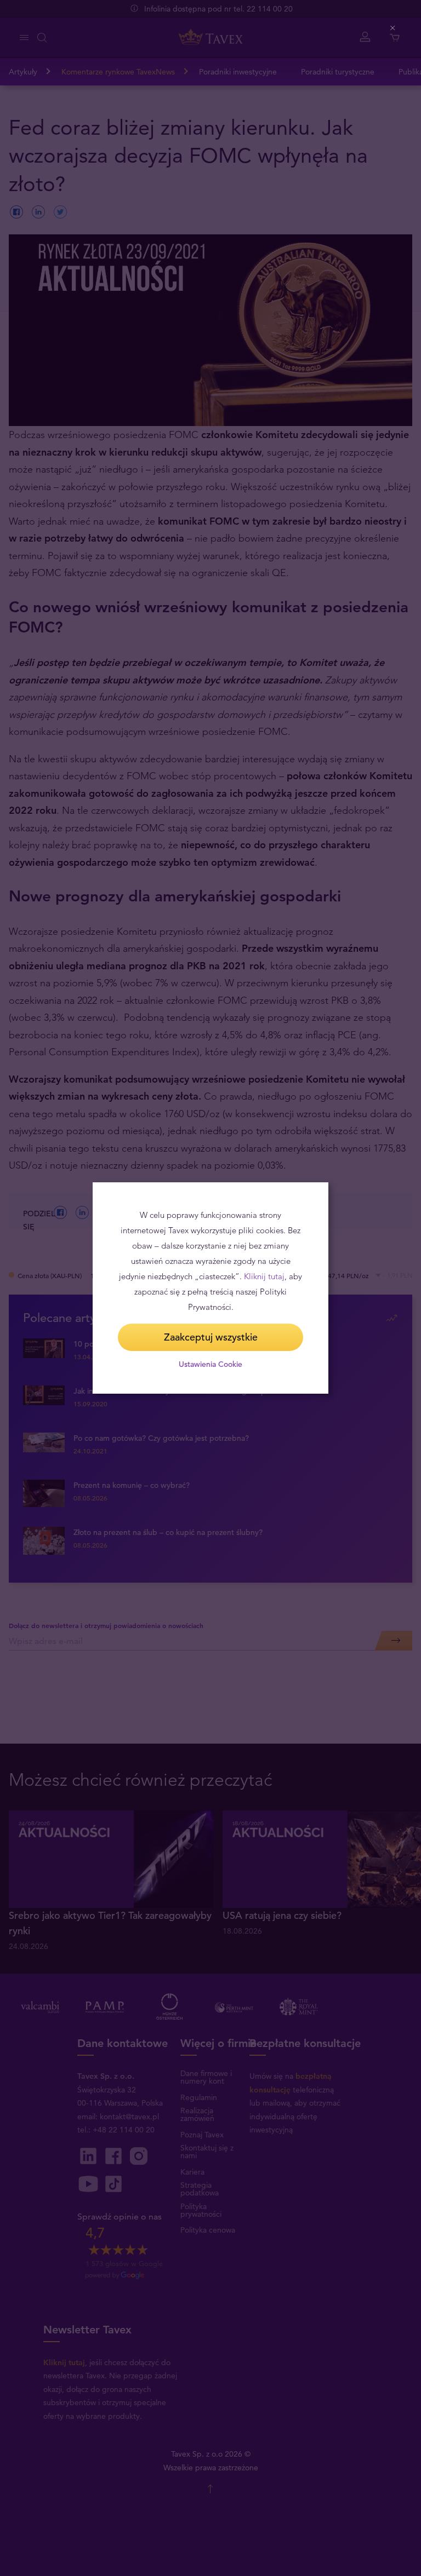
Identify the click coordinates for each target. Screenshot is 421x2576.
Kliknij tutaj (264, 1276)
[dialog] (210, 1288)
